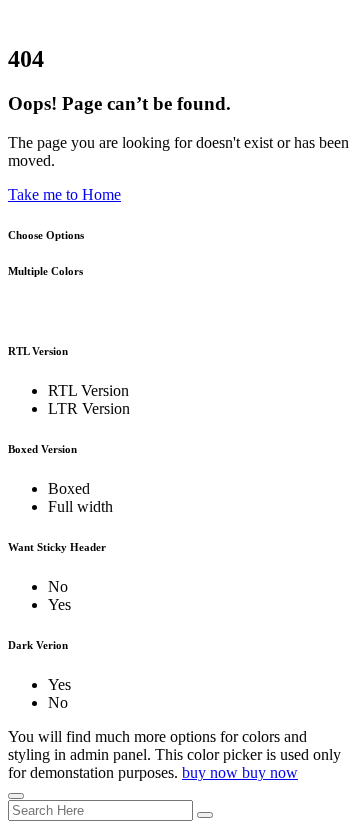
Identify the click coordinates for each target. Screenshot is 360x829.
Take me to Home (64, 194)
